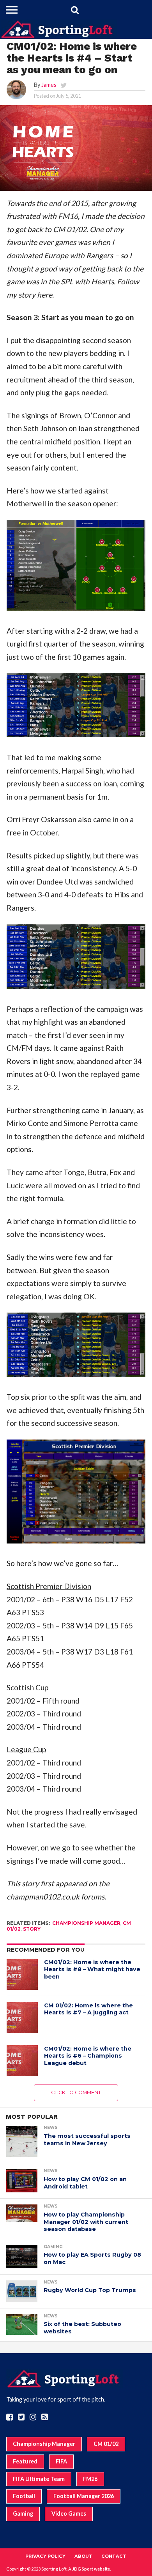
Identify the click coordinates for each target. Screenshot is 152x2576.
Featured (25, 2461)
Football (24, 2496)
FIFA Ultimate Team (39, 2479)
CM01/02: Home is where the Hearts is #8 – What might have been (92, 1969)
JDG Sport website (91, 2569)
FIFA (61, 2461)
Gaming (23, 2513)
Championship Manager (86, 1923)
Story (32, 1929)
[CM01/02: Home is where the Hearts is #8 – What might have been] (22, 1974)
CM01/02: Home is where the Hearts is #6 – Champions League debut (88, 2056)
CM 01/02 (106, 2444)
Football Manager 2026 (84, 2496)
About (83, 2556)
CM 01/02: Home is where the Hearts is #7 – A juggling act (88, 2009)
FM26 (90, 2479)
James (49, 85)
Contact (114, 2556)
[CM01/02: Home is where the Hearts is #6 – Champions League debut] (22, 2061)
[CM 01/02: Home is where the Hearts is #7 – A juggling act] (22, 2017)
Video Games (69, 2513)
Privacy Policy (45, 2556)
